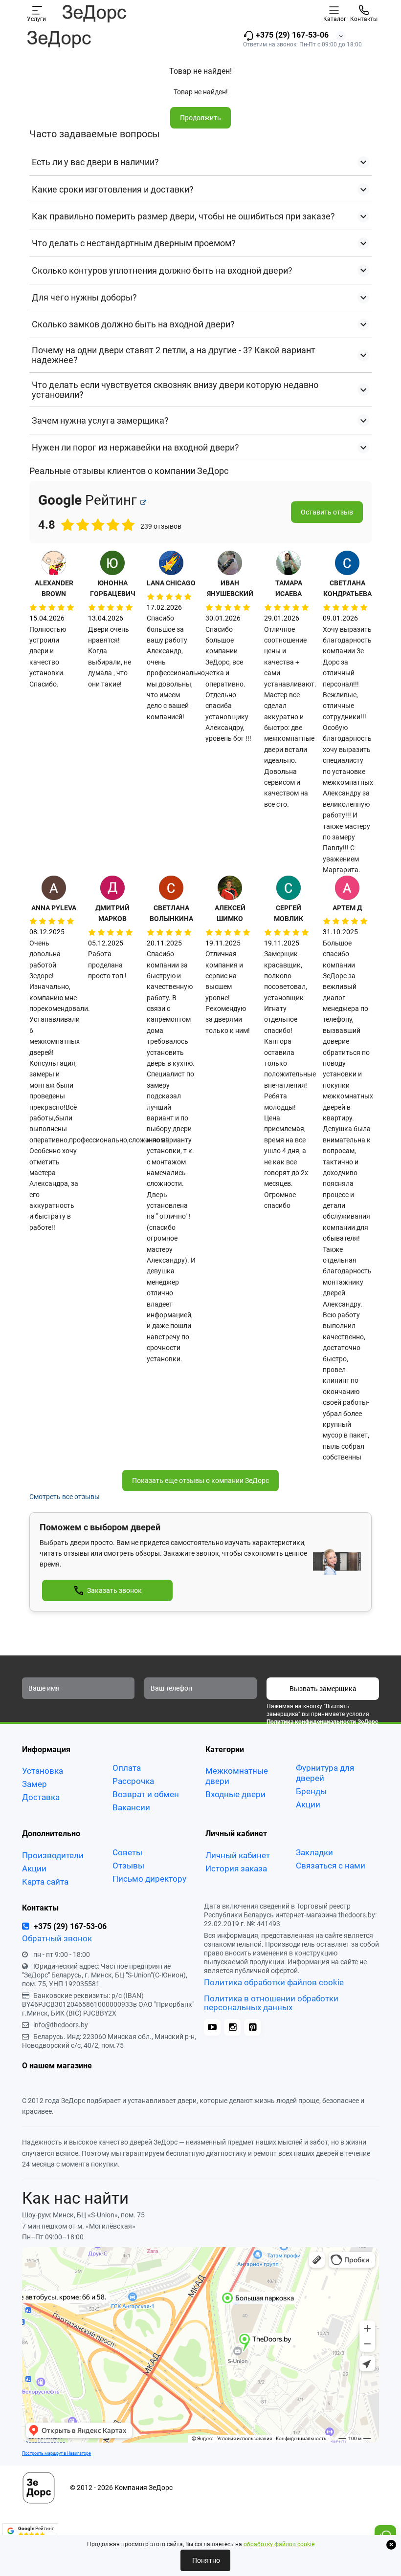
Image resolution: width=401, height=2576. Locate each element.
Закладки (314, 1852)
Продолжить (200, 118)
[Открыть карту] (143, 503)
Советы (127, 1852)
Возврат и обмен (146, 1794)
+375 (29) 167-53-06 (291, 35)
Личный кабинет (238, 1855)
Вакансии (131, 1807)
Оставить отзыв (327, 512)
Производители (53, 1855)
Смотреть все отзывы (65, 1497)
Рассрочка (133, 1781)
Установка (43, 1771)
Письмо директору (149, 1879)
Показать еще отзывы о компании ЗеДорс (200, 1481)
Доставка (41, 1797)
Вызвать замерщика (323, 1689)
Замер (34, 1784)
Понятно (205, 2560)
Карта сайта (45, 1882)
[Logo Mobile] (94, 13)
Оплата (127, 1768)
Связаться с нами (331, 1866)
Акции (308, 1804)
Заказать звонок (114, 1590)
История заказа (236, 1868)
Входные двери (235, 1794)
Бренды (311, 1791)
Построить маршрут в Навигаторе (56, 2453)
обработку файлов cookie (279, 2544)
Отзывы (128, 1866)
